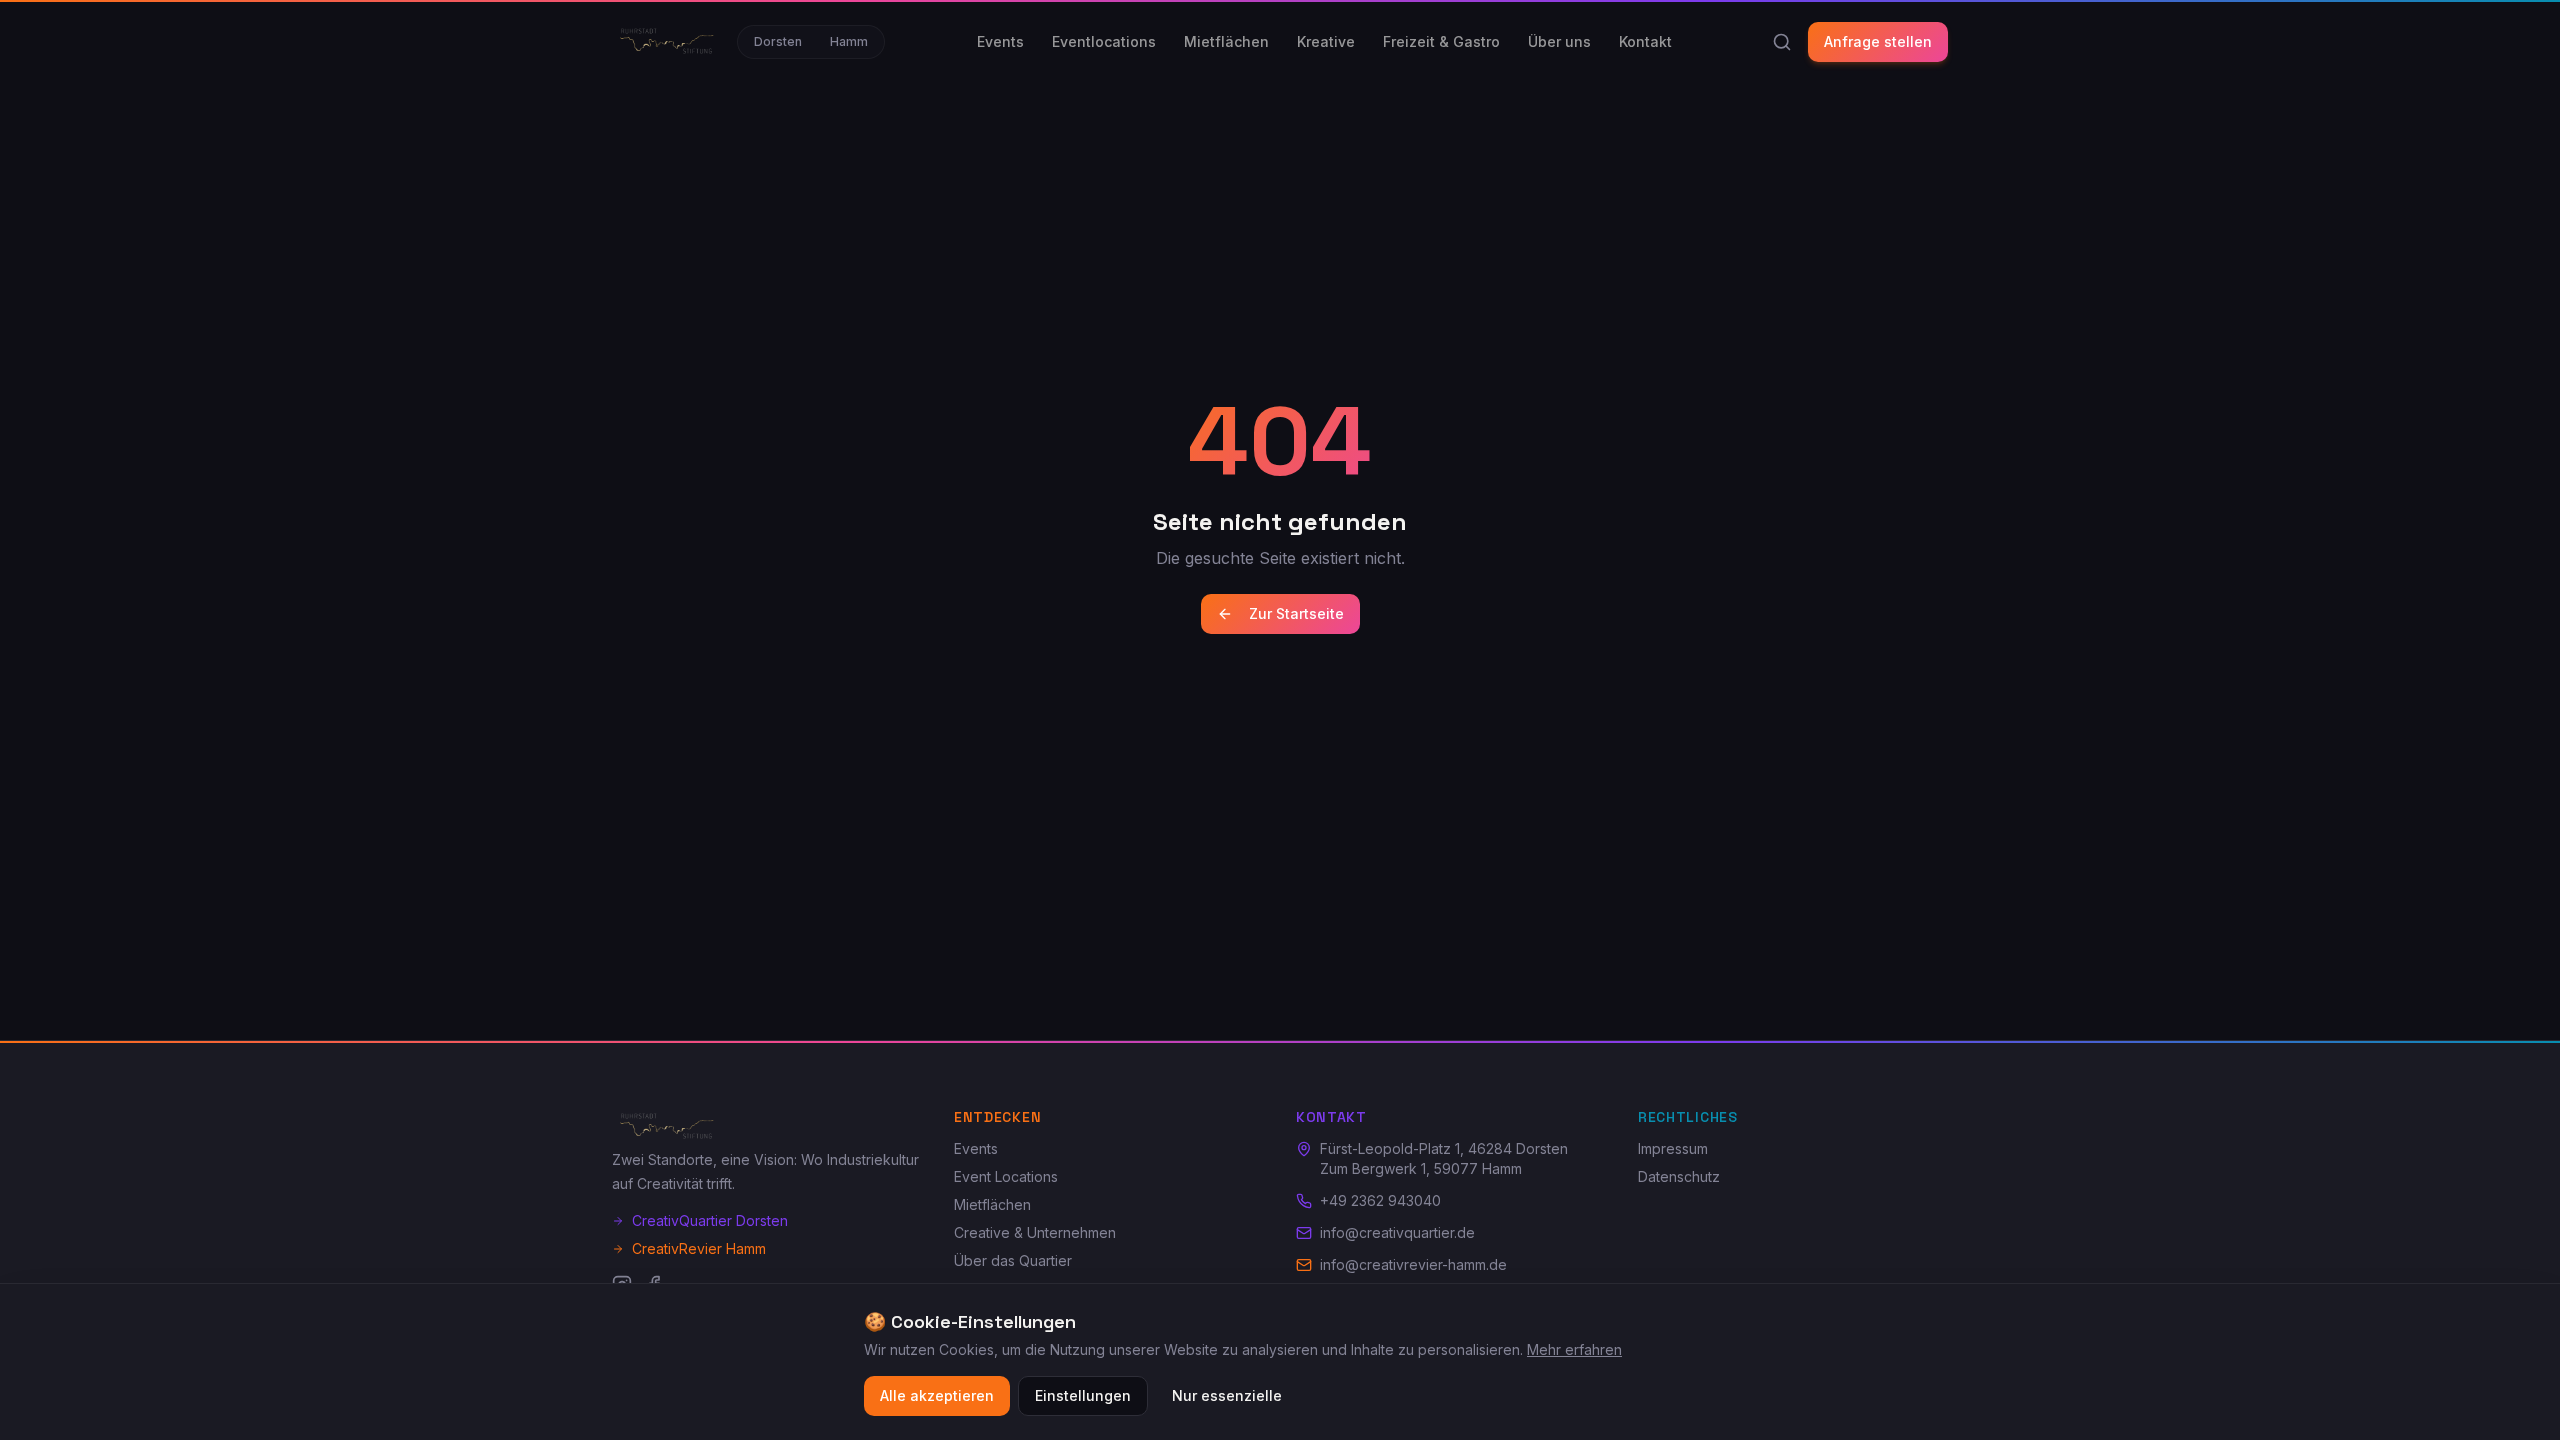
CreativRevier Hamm (699, 1248)
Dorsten (778, 41)
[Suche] (1782, 42)
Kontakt (1645, 41)
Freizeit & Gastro (1441, 41)
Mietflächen (1226, 41)
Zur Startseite (1296, 613)
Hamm (849, 41)
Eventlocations (1104, 41)
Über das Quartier (1013, 1260)
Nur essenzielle (1227, 1395)
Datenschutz (1679, 1176)
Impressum (1673, 1148)
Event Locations (1006, 1176)
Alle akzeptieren (937, 1395)
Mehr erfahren (1574, 1349)
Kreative (1326, 41)
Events (1000, 41)
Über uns (1559, 41)
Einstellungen (1083, 1395)
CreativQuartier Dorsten (710, 1220)
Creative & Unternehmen (1035, 1232)
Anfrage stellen (1878, 41)
